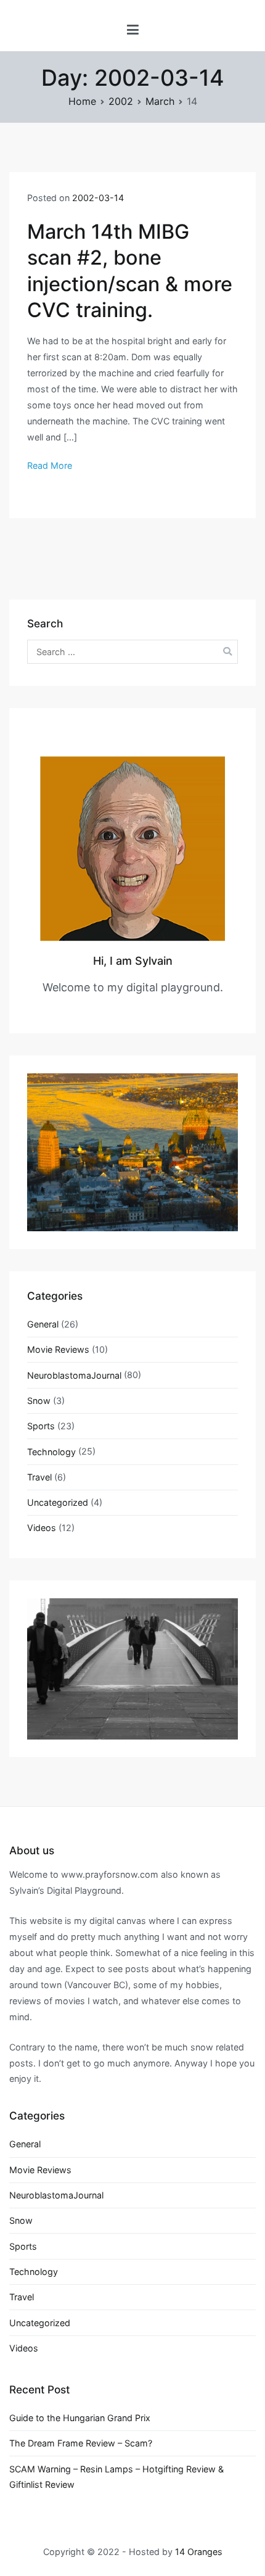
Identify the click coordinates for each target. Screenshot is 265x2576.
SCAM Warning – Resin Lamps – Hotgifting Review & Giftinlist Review (116, 2477)
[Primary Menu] (133, 30)
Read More (50, 465)
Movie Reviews (58, 1349)
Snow (39, 1401)
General (43, 1324)
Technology (51, 1452)
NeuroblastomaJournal (74, 1375)
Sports (41, 1426)
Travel (39, 1477)
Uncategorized (58, 1502)
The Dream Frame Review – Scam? (81, 2443)
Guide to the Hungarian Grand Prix (80, 2418)
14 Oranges (199, 2552)
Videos (42, 1528)
